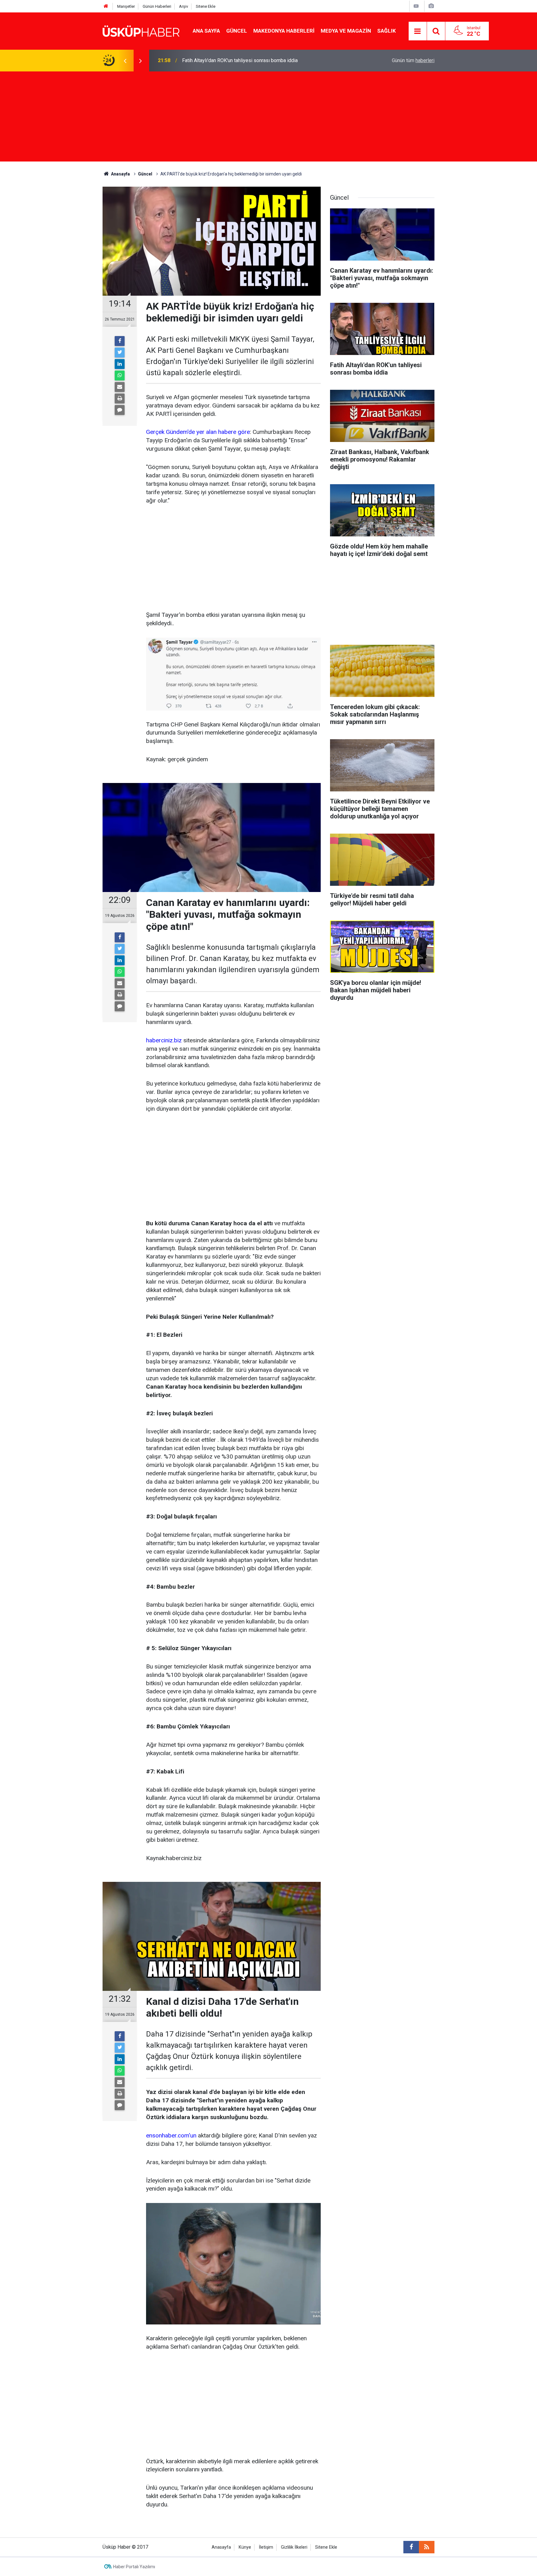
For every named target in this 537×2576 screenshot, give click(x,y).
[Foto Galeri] (431, 6)
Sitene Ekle (206, 6)
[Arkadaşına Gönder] (120, 387)
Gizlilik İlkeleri (294, 2547)
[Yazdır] (120, 398)
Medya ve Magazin (346, 31)
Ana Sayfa (206, 31)
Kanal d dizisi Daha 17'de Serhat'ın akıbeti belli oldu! (239, 60)
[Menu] (418, 31)
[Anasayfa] (106, 6)
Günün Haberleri (157, 6)
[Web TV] (416, 6)
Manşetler (126, 6)
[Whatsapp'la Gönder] (120, 375)
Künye (245, 2547)
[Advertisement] (268, 118)
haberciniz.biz (164, 1040)
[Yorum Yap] (120, 410)
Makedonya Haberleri (284, 31)
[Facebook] (120, 341)
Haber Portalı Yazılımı (134, 2567)
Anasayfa (221, 2547)
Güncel (237, 31)
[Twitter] (120, 353)
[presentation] (125, 61)
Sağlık (387, 31)
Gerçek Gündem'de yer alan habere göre (198, 432)
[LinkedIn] (120, 364)
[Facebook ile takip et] (411, 2547)
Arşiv (184, 6)
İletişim (266, 2547)
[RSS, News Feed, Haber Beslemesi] (427, 2547)
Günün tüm (413, 60)
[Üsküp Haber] (141, 31)
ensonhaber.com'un (171, 2135)
